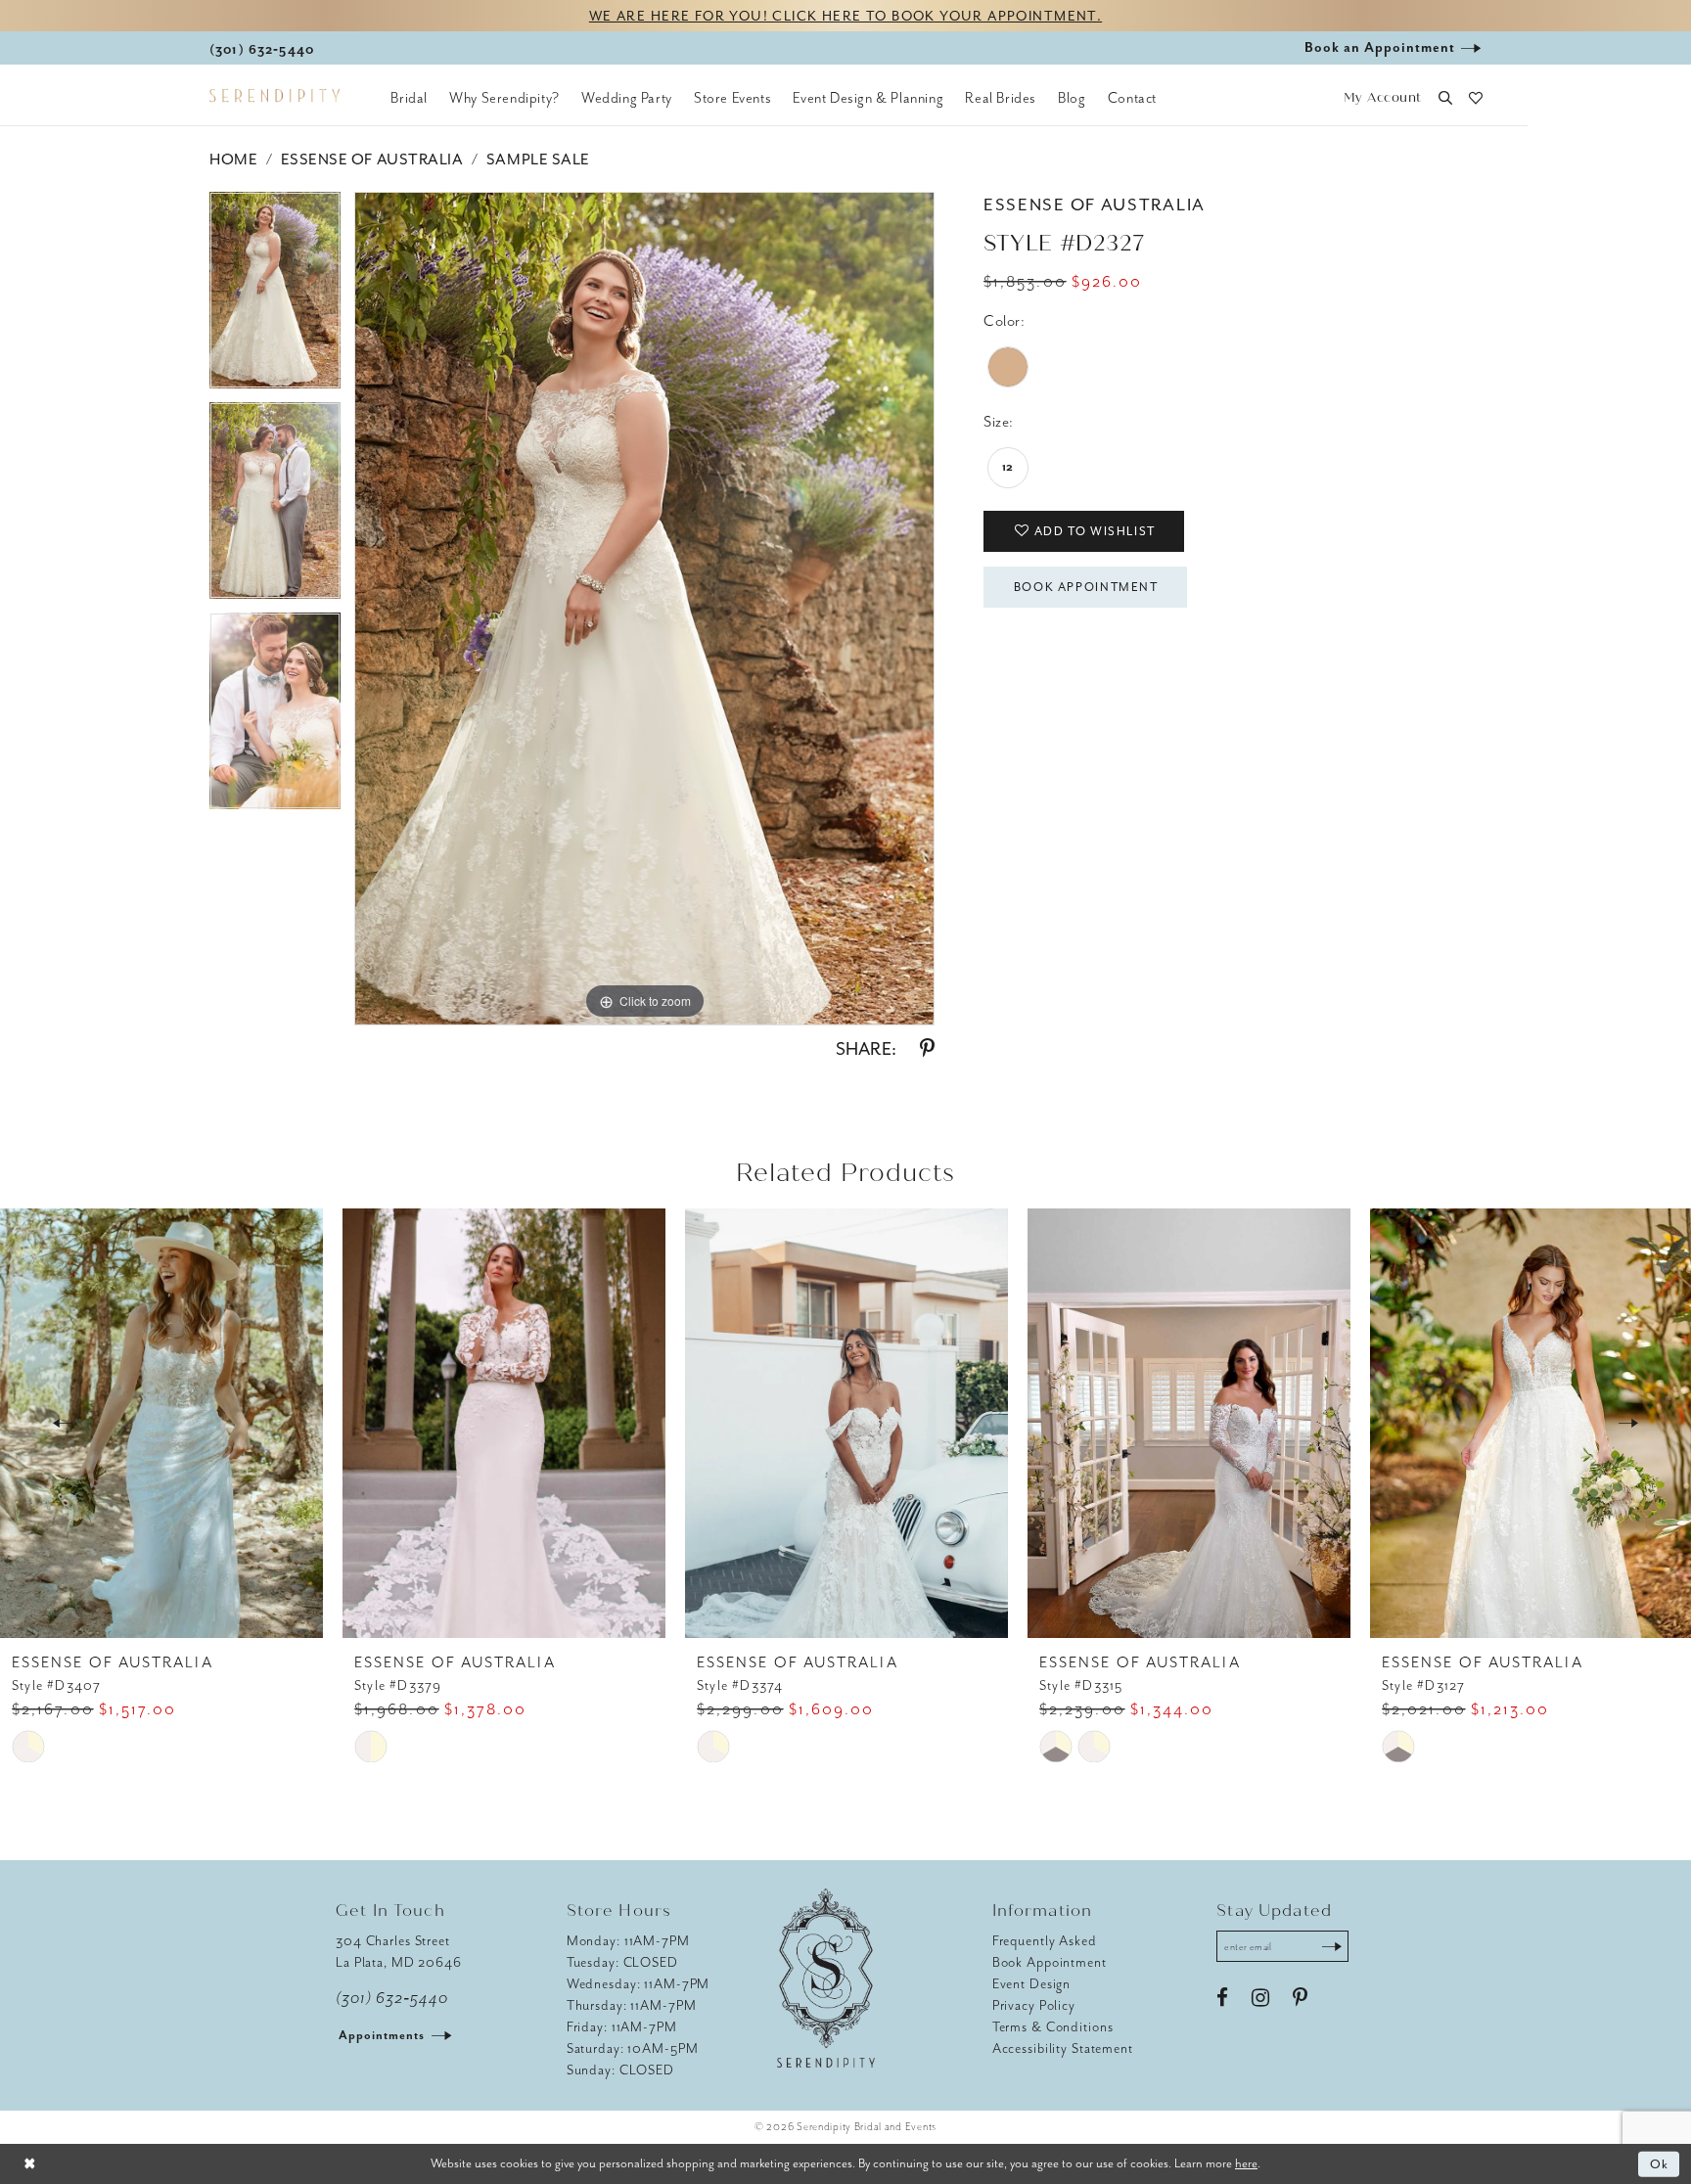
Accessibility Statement (1063, 2048)
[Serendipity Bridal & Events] (274, 96)
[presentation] (161, 1423)
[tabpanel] (275, 297)
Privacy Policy (1034, 2005)
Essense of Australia (372, 159)
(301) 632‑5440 (392, 1998)
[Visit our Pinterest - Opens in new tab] (1300, 1998)
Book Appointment (1086, 587)
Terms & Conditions (1053, 2027)
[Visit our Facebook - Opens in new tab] (1222, 1998)
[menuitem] (409, 98)
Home (233, 159)
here (1246, 2163)
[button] (1382, 98)
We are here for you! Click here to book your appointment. (845, 16)
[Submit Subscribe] (1332, 1946)
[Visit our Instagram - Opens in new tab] (1260, 1998)
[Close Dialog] (29, 2164)
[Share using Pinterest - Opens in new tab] (927, 1049)
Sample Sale (538, 159)
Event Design (1032, 1984)
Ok (1660, 2164)
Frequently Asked (1045, 1941)
